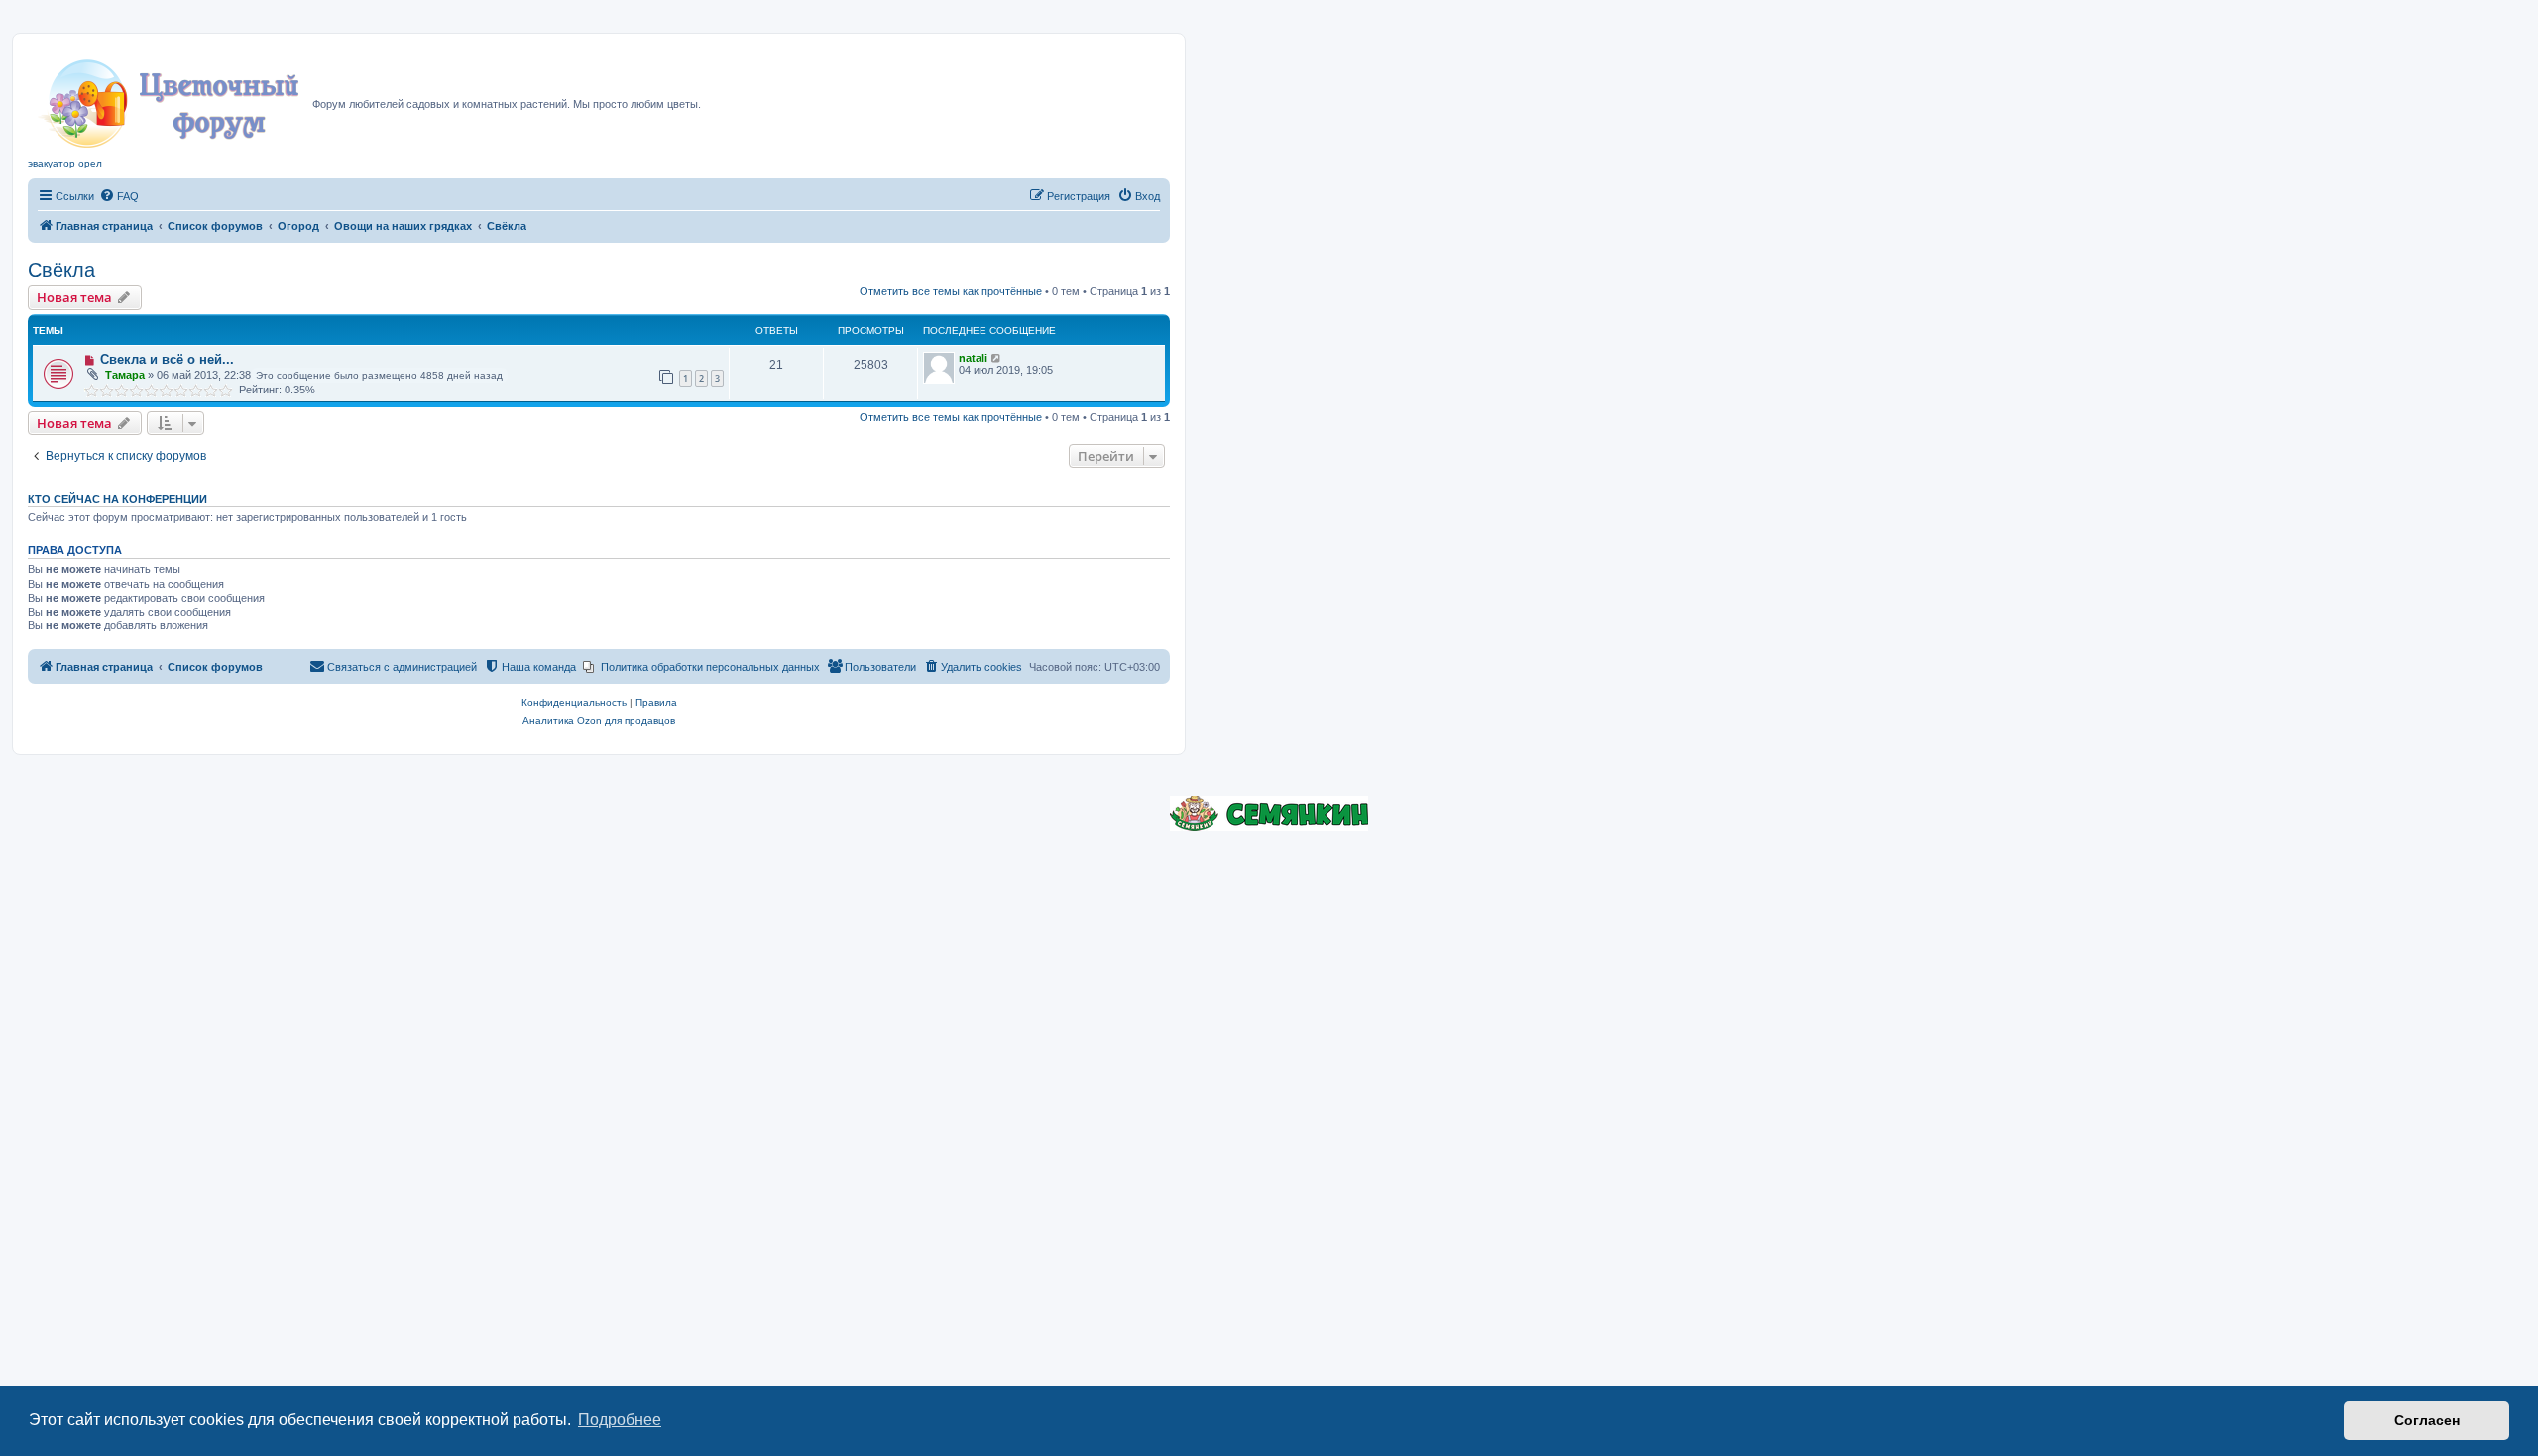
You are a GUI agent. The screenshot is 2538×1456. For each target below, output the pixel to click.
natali (973, 358)
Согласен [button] (2427, 1420)
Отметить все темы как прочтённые (951, 291)
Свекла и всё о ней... (167, 359)
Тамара (125, 375)
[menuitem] (119, 196)
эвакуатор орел (65, 163)
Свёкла (61, 270)
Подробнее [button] (620, 1420)
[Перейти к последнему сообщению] (997, 358)
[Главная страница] (170, 98)
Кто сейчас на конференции (117, 499)
